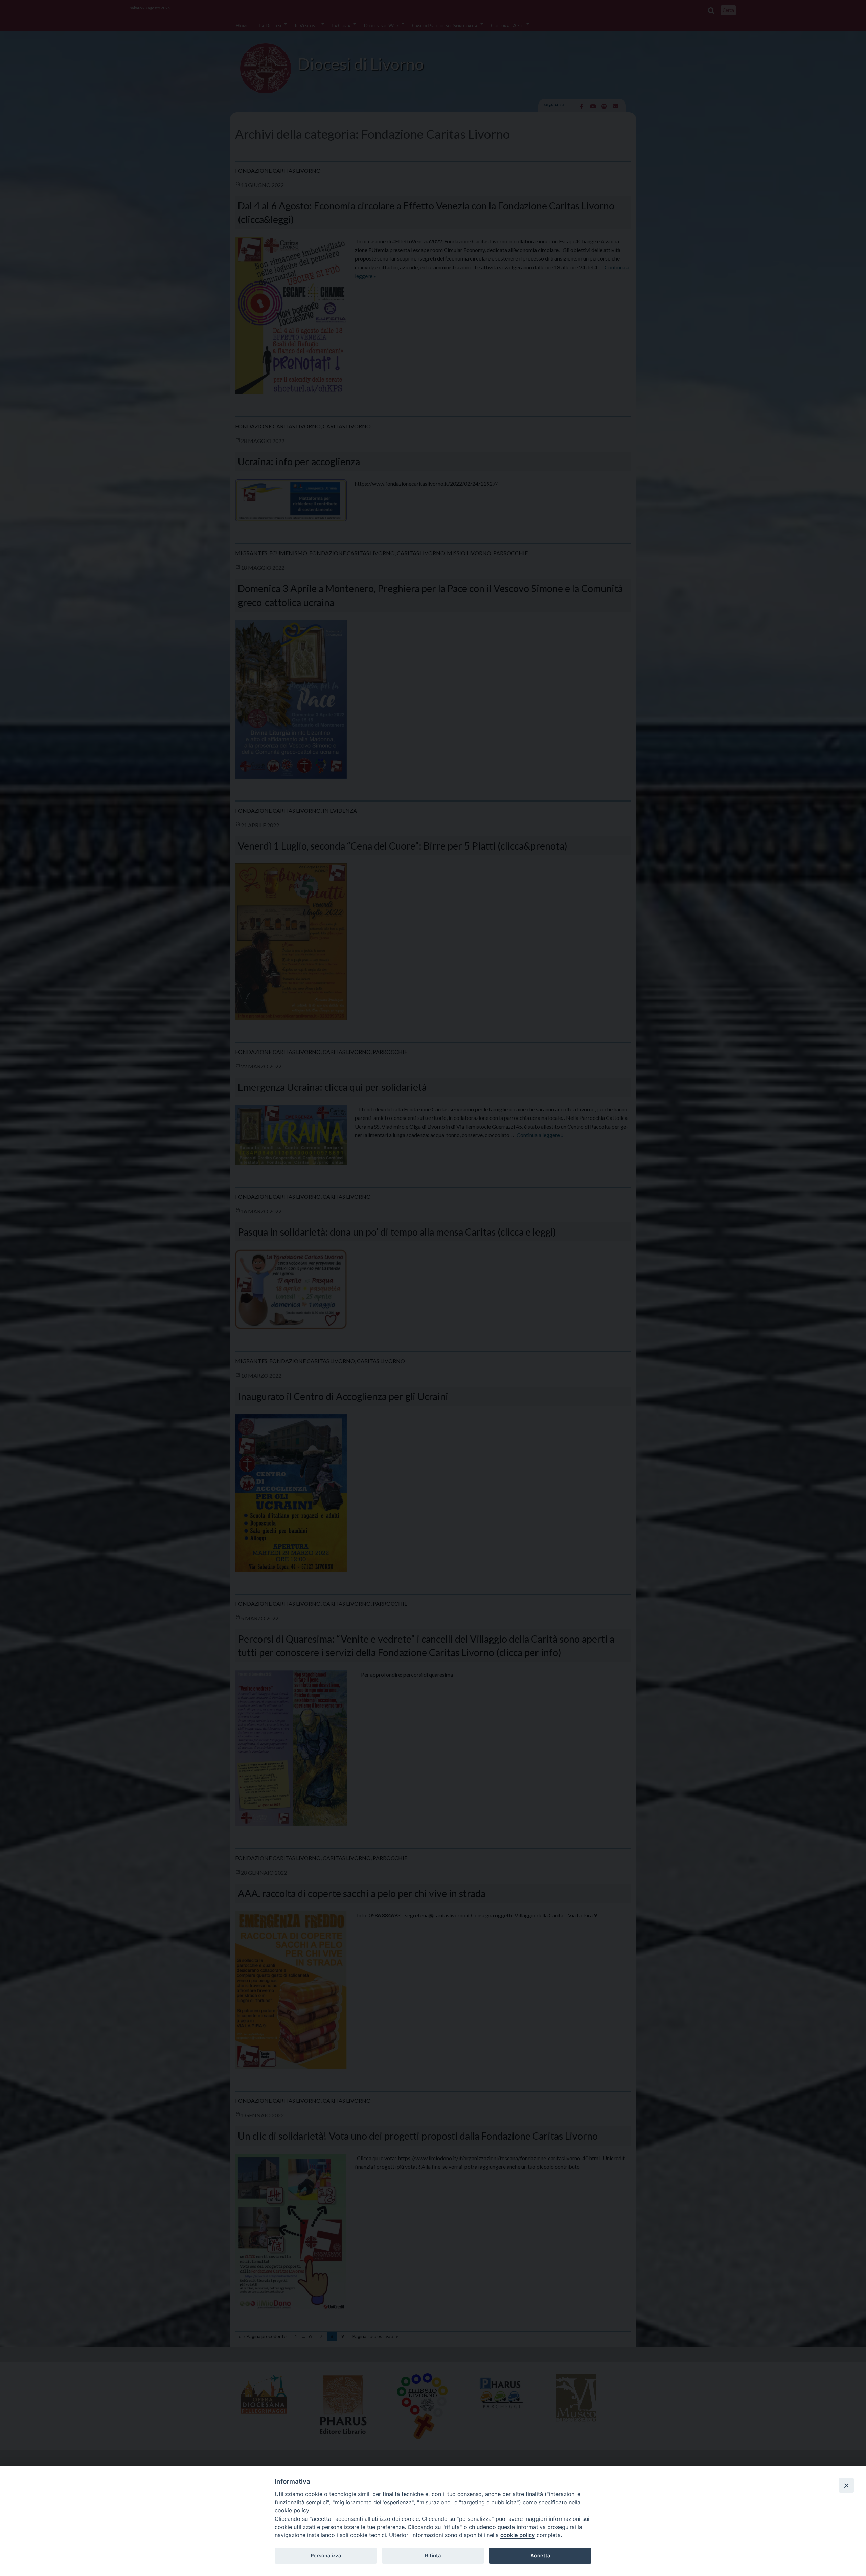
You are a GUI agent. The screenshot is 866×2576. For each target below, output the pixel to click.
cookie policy (518, 2535)
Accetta (540, 2556)
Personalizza (326, 2556)
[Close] (846, 2485)
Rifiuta (433, 2556)
